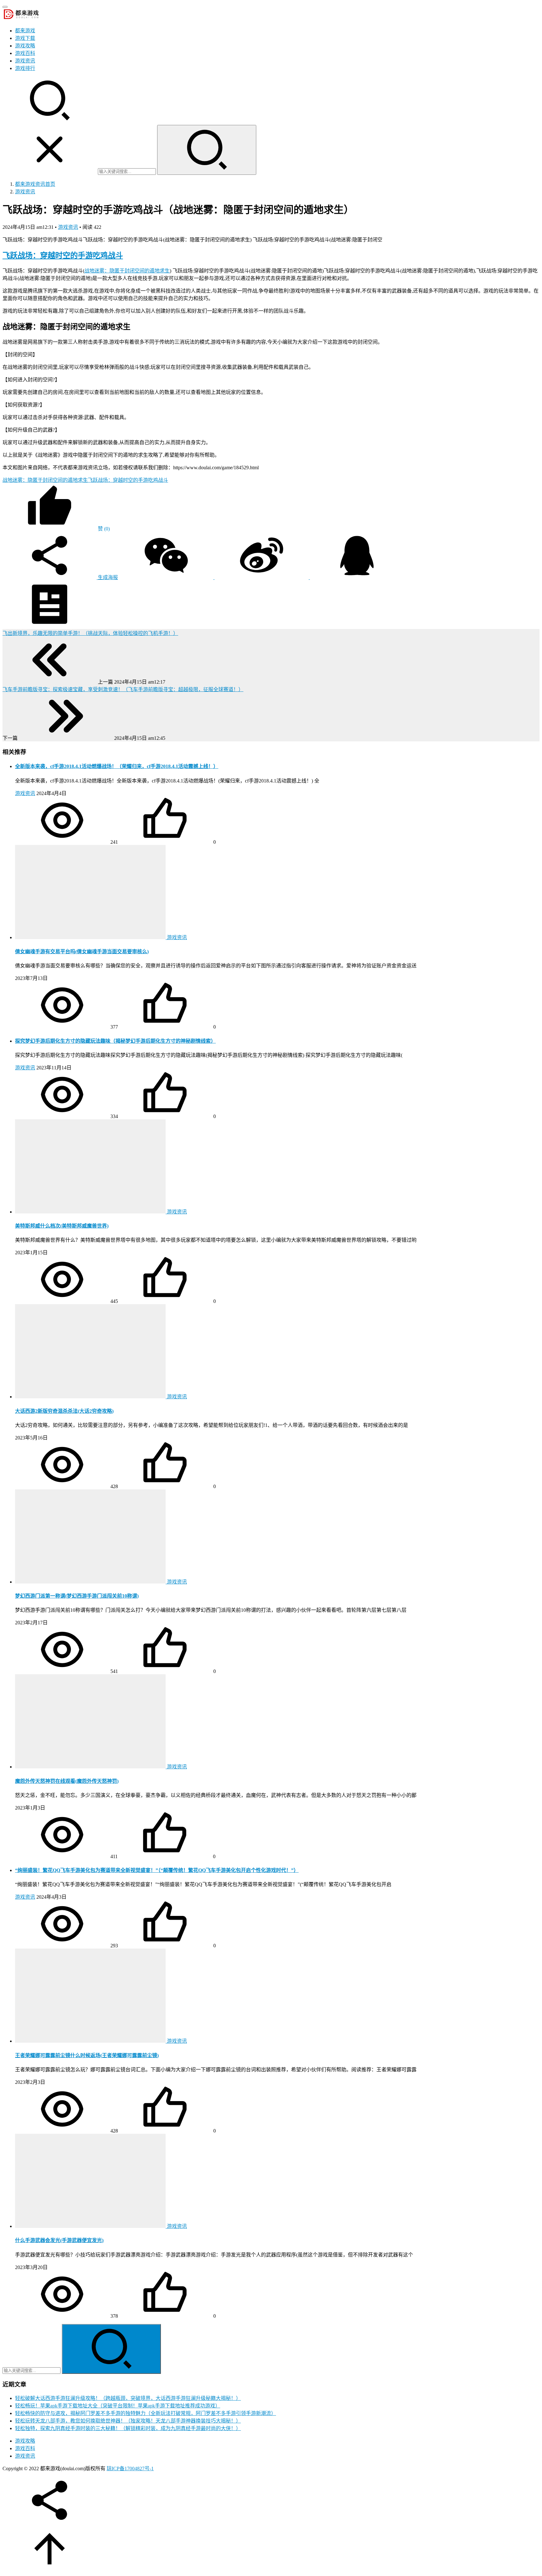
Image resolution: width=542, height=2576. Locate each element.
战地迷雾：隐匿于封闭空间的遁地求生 (127, 271)
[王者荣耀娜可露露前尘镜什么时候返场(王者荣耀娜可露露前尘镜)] (91, 2041)
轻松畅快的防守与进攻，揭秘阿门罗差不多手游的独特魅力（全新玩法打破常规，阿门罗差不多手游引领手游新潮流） (146, 2413)
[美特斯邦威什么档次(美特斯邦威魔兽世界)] (91, 1212)
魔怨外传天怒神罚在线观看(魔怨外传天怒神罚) (67, 1781)
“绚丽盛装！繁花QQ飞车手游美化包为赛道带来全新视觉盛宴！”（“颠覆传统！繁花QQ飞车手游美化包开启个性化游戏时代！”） (157, 1870)
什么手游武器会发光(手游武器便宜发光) (59, 2240)
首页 (35, 184)
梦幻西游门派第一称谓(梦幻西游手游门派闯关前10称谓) (77, 1596)
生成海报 (107, 577)
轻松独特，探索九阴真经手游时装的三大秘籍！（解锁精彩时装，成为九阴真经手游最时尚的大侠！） (128, 2428)
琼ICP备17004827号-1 (130, 2468)
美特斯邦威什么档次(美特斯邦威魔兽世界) (62, 1226)
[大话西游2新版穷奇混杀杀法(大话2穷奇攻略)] (91, 1397)
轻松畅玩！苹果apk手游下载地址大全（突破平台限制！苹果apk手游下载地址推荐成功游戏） (118, 2406)
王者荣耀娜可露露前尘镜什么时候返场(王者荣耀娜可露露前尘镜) (87, 2055)
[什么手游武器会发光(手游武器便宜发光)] (91, 2226)
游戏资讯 (25, 61)
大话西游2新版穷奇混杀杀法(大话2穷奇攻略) (64, 1411)
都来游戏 (25, 31)
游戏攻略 (25, 46)
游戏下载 (25, 38)
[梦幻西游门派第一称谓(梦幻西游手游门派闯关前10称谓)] (91, 1582)
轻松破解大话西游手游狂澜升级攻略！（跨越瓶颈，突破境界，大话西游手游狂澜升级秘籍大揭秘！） (128, 2398)
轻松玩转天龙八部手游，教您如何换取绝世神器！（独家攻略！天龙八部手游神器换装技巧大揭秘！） (128, 2421)
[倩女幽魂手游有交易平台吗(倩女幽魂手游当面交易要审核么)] (91, 937)
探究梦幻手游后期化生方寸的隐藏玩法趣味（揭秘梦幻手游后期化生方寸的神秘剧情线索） (115, 1041)
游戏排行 (25, 68)
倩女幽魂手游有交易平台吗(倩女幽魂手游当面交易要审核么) (82, 952)
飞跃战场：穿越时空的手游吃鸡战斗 (63, 255)
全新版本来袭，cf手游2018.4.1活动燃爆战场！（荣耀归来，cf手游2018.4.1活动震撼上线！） (117, 766)
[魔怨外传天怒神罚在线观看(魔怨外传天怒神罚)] (91, 1767)
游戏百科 (25, 53)
